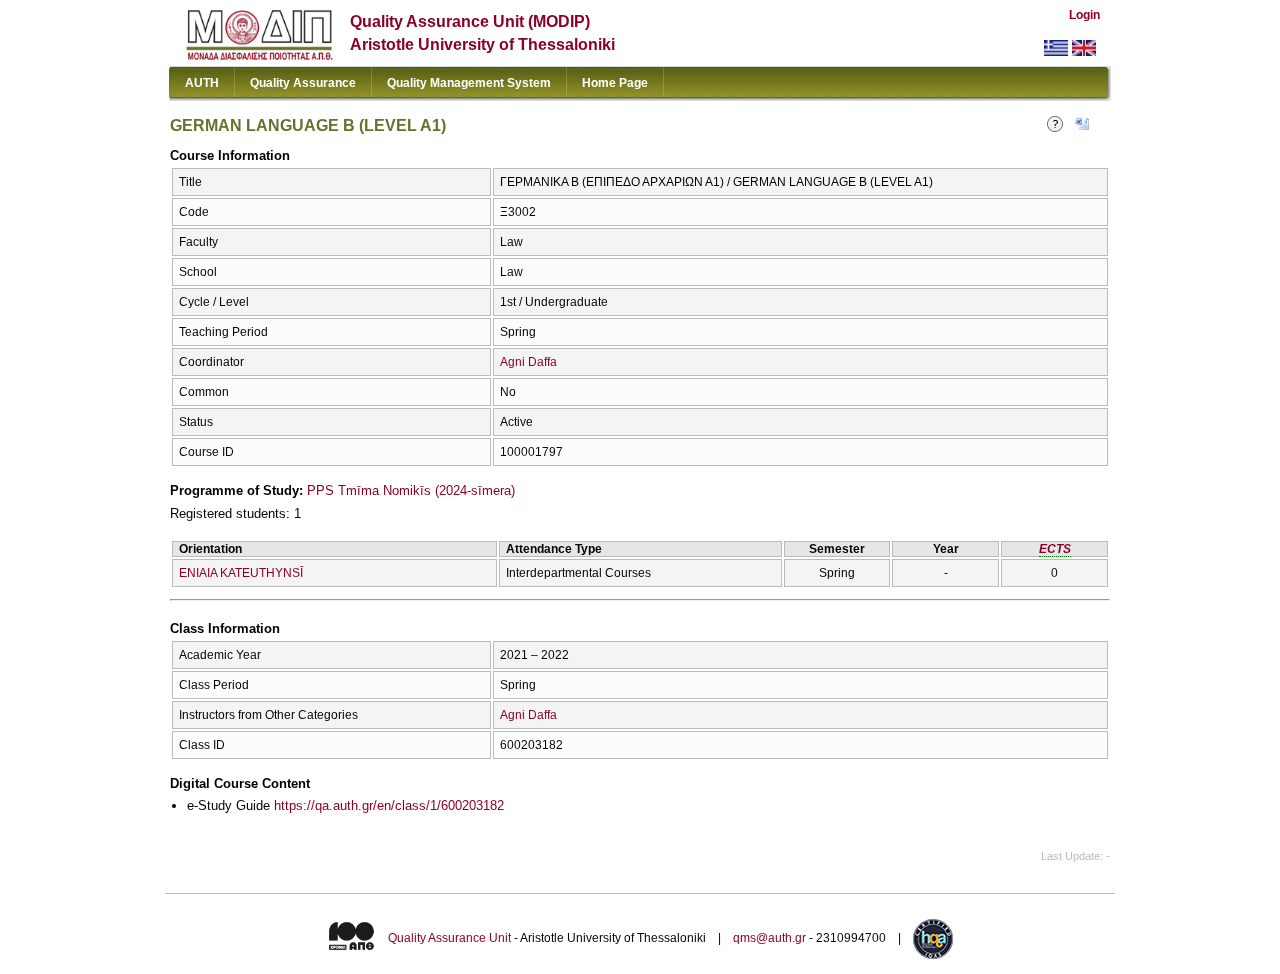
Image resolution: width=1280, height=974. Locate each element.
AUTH (202, 83)
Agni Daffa (528, 362)
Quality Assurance (303, 83)
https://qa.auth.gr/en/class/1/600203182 (389, 805)
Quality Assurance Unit (449, 938)
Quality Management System (469, 83)
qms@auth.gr (769, 938)
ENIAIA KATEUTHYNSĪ (241, 573)
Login (1084, 15)
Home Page (615, 83)
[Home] (259, 55)
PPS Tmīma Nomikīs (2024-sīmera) (411, 490)
